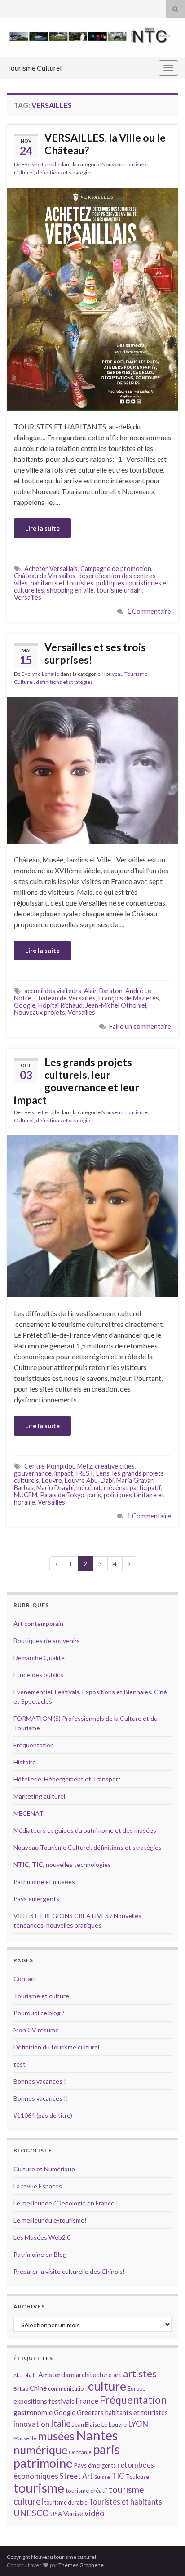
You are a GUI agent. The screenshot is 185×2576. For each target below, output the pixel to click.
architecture (94, 2375)
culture (107, 2386)
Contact (25, 1979)
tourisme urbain (119, 590)
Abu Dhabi (25, 2375)
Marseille (25, 2438)
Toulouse (137, 2477)
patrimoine (43, 2463)
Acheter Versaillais (51, 569)
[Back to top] (165, 2556)
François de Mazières (129, 998)
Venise (73, 2513)
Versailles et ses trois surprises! (95, 653)
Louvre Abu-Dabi (89, 1480)
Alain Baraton (103, 991)
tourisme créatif (86, 2491)
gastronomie (33, 2412)
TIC (118, 2476)
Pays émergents (36, 1899)
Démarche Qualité (39, 1658)
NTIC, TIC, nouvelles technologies (62, 1864)
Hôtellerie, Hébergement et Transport (67, 1779)
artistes (140, 2373)
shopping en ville (70, 590)
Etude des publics (38, 1675)
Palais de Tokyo (62, 1495)
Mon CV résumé (36, 2030)
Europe (137, 2388)
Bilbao (21, 2389)
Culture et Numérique (44, 2169)
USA (56, 2514)
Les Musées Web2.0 (42, 2237)
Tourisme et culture (41, 1996)
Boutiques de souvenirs (47, 1641)
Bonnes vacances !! (41, 2098)
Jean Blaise (86, 2424)
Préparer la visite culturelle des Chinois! (69, 2271)
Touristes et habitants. (126, 2502)
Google (25, 1005)
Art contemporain (38, 1623)
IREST (85, 1473)
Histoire (25, 1762)
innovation (31, 2424)
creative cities (115, 1466)
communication (67, 2388)
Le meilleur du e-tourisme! (50, 2220)
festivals (62, 2401)
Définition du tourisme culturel (56, 2047)
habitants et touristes (62, 583)
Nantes (97, 2435)
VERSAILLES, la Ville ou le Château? (105, 144)
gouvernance (33, 1473)
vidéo (95, 2513)
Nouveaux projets (40, 1012)
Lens (103, 1473)
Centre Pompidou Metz (58, 1466)
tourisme (39, 2488)
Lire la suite (42, 528)
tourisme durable (66, 2502)
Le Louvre (114, 2424)
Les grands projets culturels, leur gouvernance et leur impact (77, 1081)
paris (94, 1495)
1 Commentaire (149, 611)
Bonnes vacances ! (40, 2081)
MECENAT (29, 1813)
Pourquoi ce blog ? (39, 2013)
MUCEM (26, 1495)
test (20, 2064)
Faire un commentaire (140, 1026)
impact (64, 1473)
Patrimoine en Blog (40, 2254)
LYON (138, 2424)
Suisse (102, 2477)
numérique (40, 2450)
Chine (38, 2388)
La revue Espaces (38, 2186)
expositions (30, 2401)
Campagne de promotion (116, 569)
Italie (61, 2423)
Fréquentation (34, 1745)
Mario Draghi (55, 1488)
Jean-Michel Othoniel (116, 1005)
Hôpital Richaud (60, 1005)
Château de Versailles (45, 576)
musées (56, 2436)
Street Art (76, 2476)
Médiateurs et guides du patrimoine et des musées (85, 1830)
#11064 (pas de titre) (43, 2115)
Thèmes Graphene (81, 2565)
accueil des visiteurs (53, 991)
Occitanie (80, 2452)
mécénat (89, 1488)
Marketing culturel (39, 1796)
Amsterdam (56, 2374)
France (87, 2401)
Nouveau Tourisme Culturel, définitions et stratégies (88, 1847)
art (117, 2375)
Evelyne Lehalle (40, 164)
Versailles (28, 597)
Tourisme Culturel (34, 68)
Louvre (52, 1480)
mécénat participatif (132, 1488)
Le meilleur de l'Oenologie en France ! (66, 2203)
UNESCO (31, 2513)
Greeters (90, 2413)
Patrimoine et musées (44, 1882)
